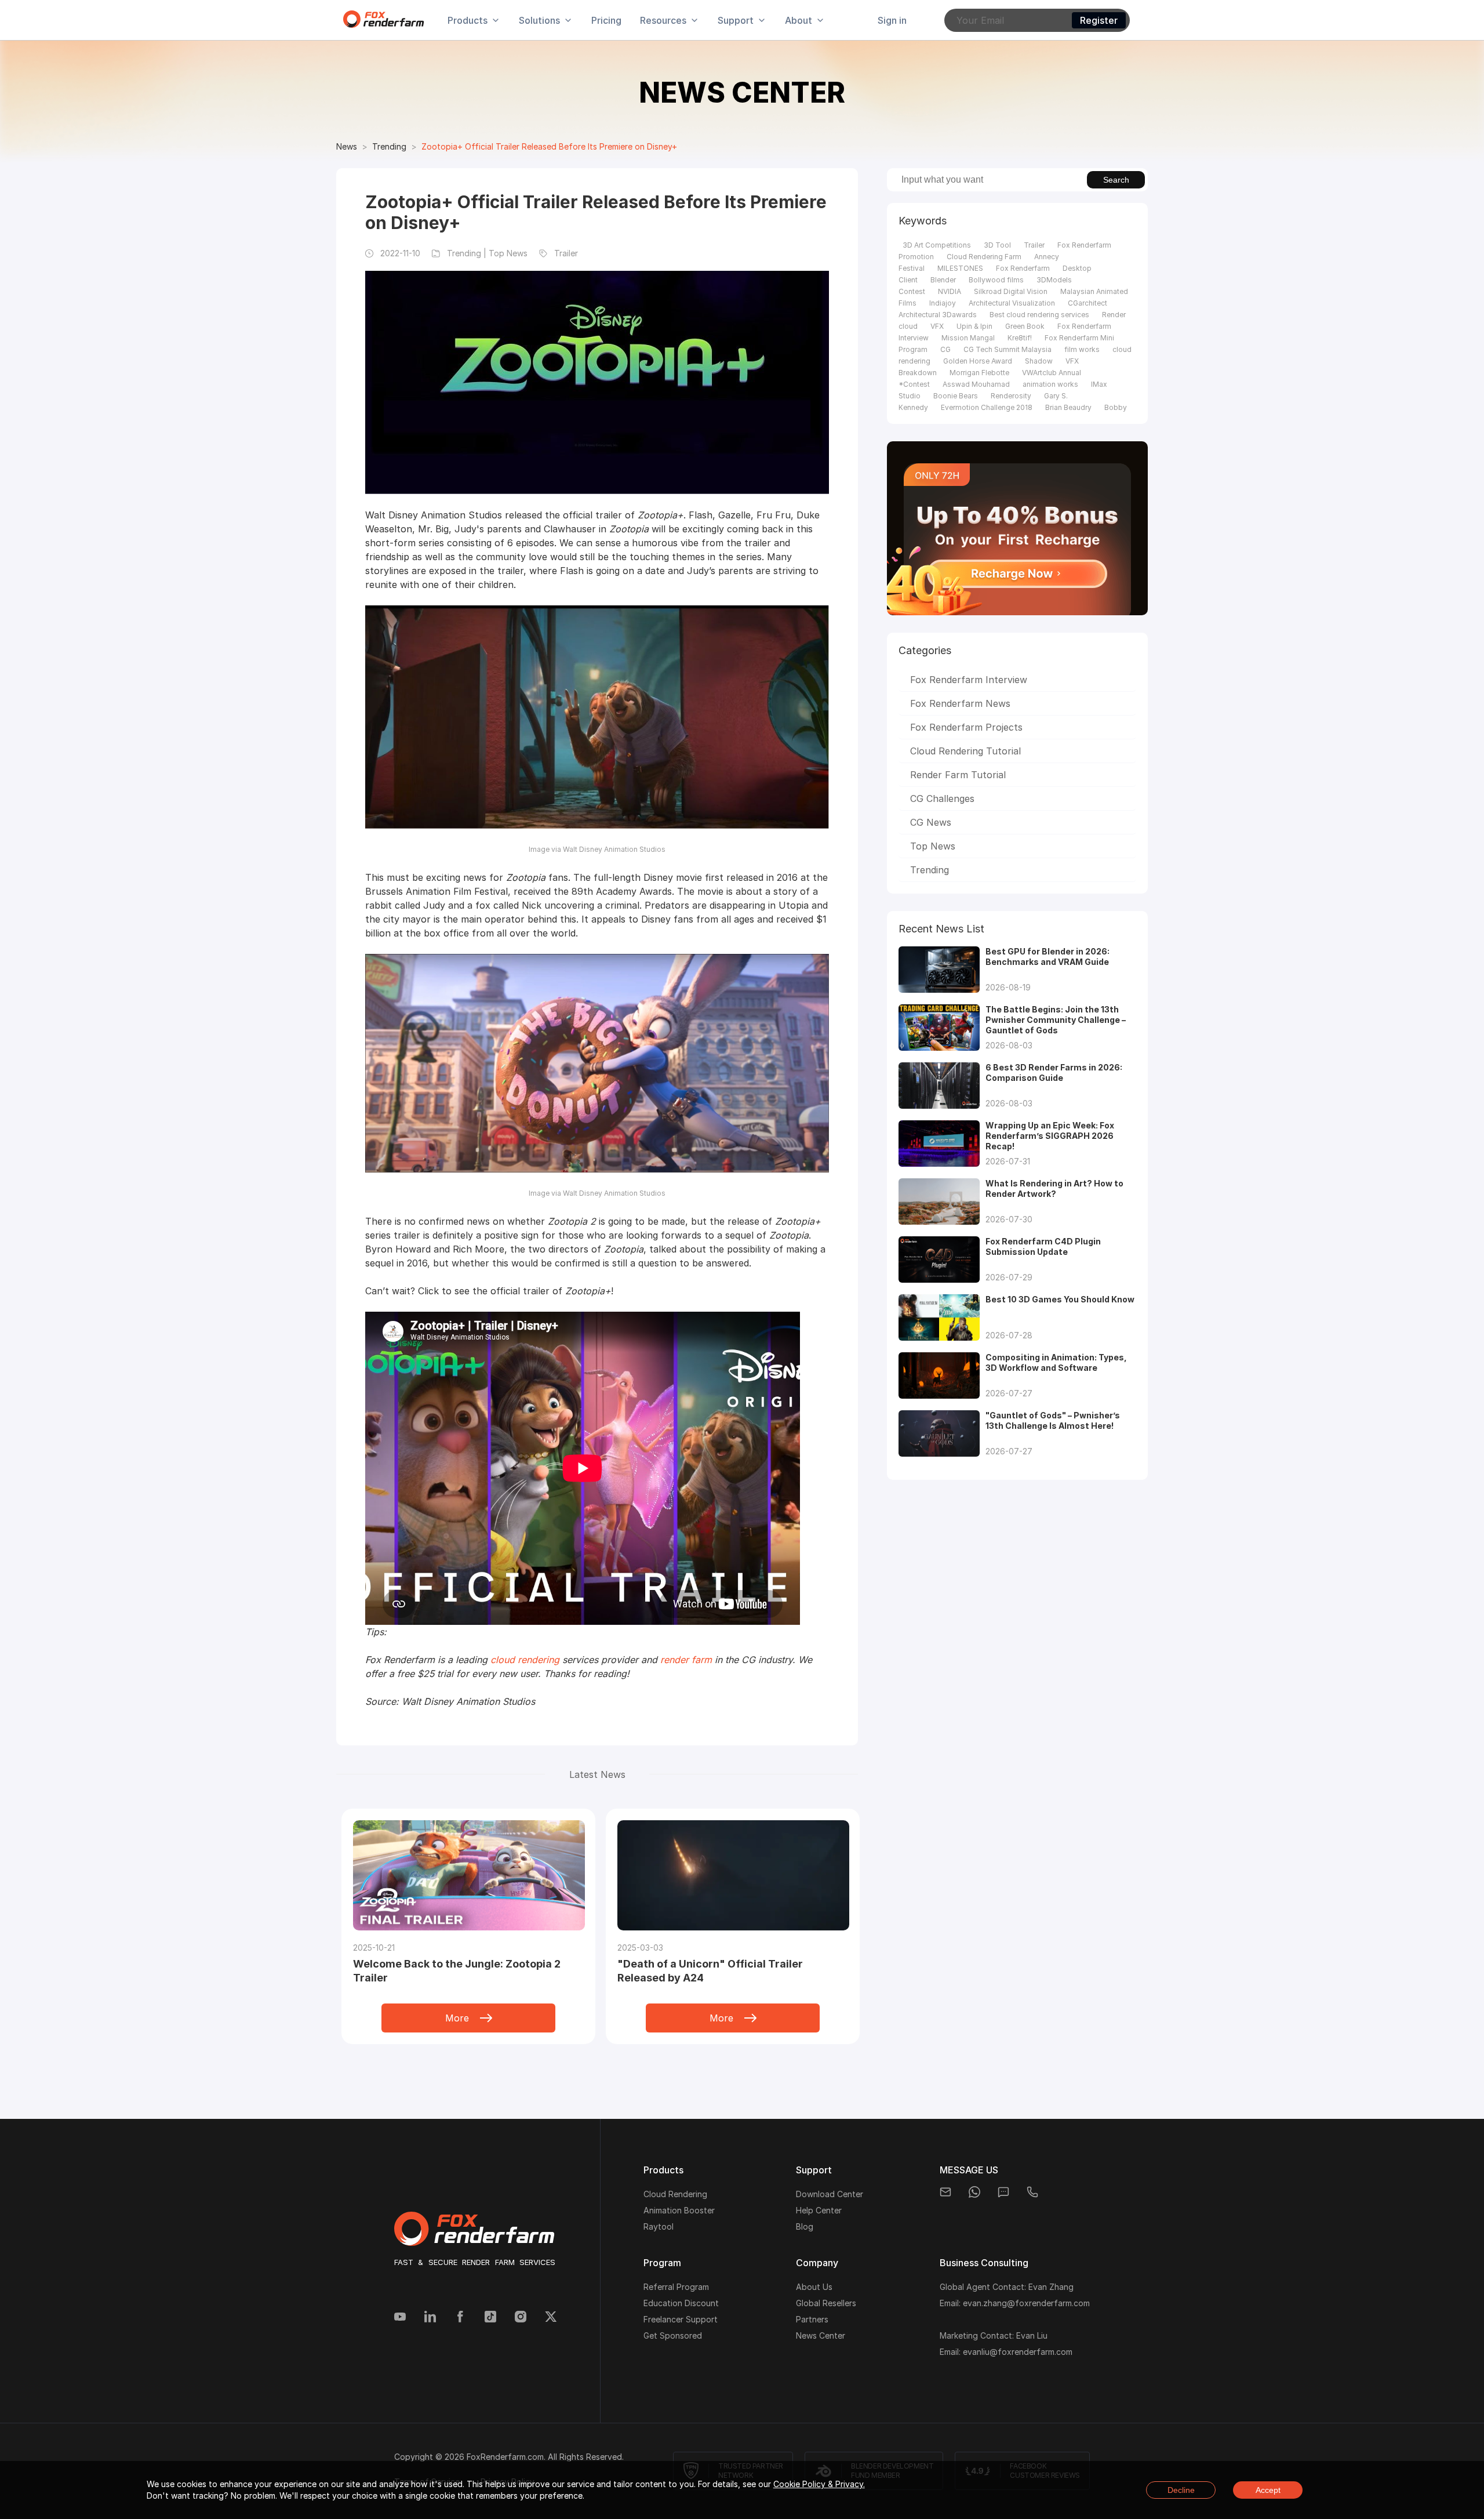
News (347, 146)
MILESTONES (960, 268)
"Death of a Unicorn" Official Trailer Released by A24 (710, 1971)
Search (1116, 180)
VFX (937, 326)
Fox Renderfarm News (960, 703)
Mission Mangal (968, 338)
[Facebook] (460, 2318)
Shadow (1039, 361)
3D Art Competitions (937, 245)
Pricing (606, 20)
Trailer (1034, 245)
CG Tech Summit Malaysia (1007, 349)
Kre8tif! (1020, 338)
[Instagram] (521, 2318)
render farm (686, 1660)
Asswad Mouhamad (976, 384)
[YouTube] (400, 2318)
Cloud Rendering (675, 2194)
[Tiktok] (490, 2318)
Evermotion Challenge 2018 (987, 407)
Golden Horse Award (978, 361)
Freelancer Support (681, 2319)
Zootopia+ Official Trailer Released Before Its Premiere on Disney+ (549, 146)
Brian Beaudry (1068, 407)
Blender (943, 280)
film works (1082, 349)
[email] (945, 2192)
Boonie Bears (956, 396)
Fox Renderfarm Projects (966, 727)
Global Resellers (826, 2303)
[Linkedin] (430, 2318)
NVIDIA (950, 291)
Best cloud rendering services (1039, 315)
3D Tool (997, 245)
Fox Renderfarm (1023, 268)
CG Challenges (942, 798)
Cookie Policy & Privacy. (819, 2484)
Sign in (892, 20)
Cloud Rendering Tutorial (965, 751)
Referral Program (676, 2287)
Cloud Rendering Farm (984, 257)
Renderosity (1011, 396)
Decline (1181, 2490)
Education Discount (681, 2303)
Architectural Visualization (1012, 303)
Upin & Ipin (974, 326)
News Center (821, 2335)
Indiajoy (943, 303)
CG (945, 349)
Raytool (659, 2226)
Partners (812, 2319)
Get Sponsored (673, 2335)
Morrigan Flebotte (979, 373)
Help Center (819, 2210)
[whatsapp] (974, 2192)
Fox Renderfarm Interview (969, 680)
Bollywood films (996, 280)
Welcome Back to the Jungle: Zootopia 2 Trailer (457, 1971)
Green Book (1025, 326)
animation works (1050, 384)
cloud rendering (525, 1660)
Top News (933, 846)
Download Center (830, 2194)
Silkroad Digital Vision (1011, 291)
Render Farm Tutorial (958, 775)
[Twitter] (551, 2318)
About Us (814, 2287)
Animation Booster (679, 2210)
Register (1099, 20)
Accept (1268, 2490)
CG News (931, 822)
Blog (805, 2226)
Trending (389, 146)
